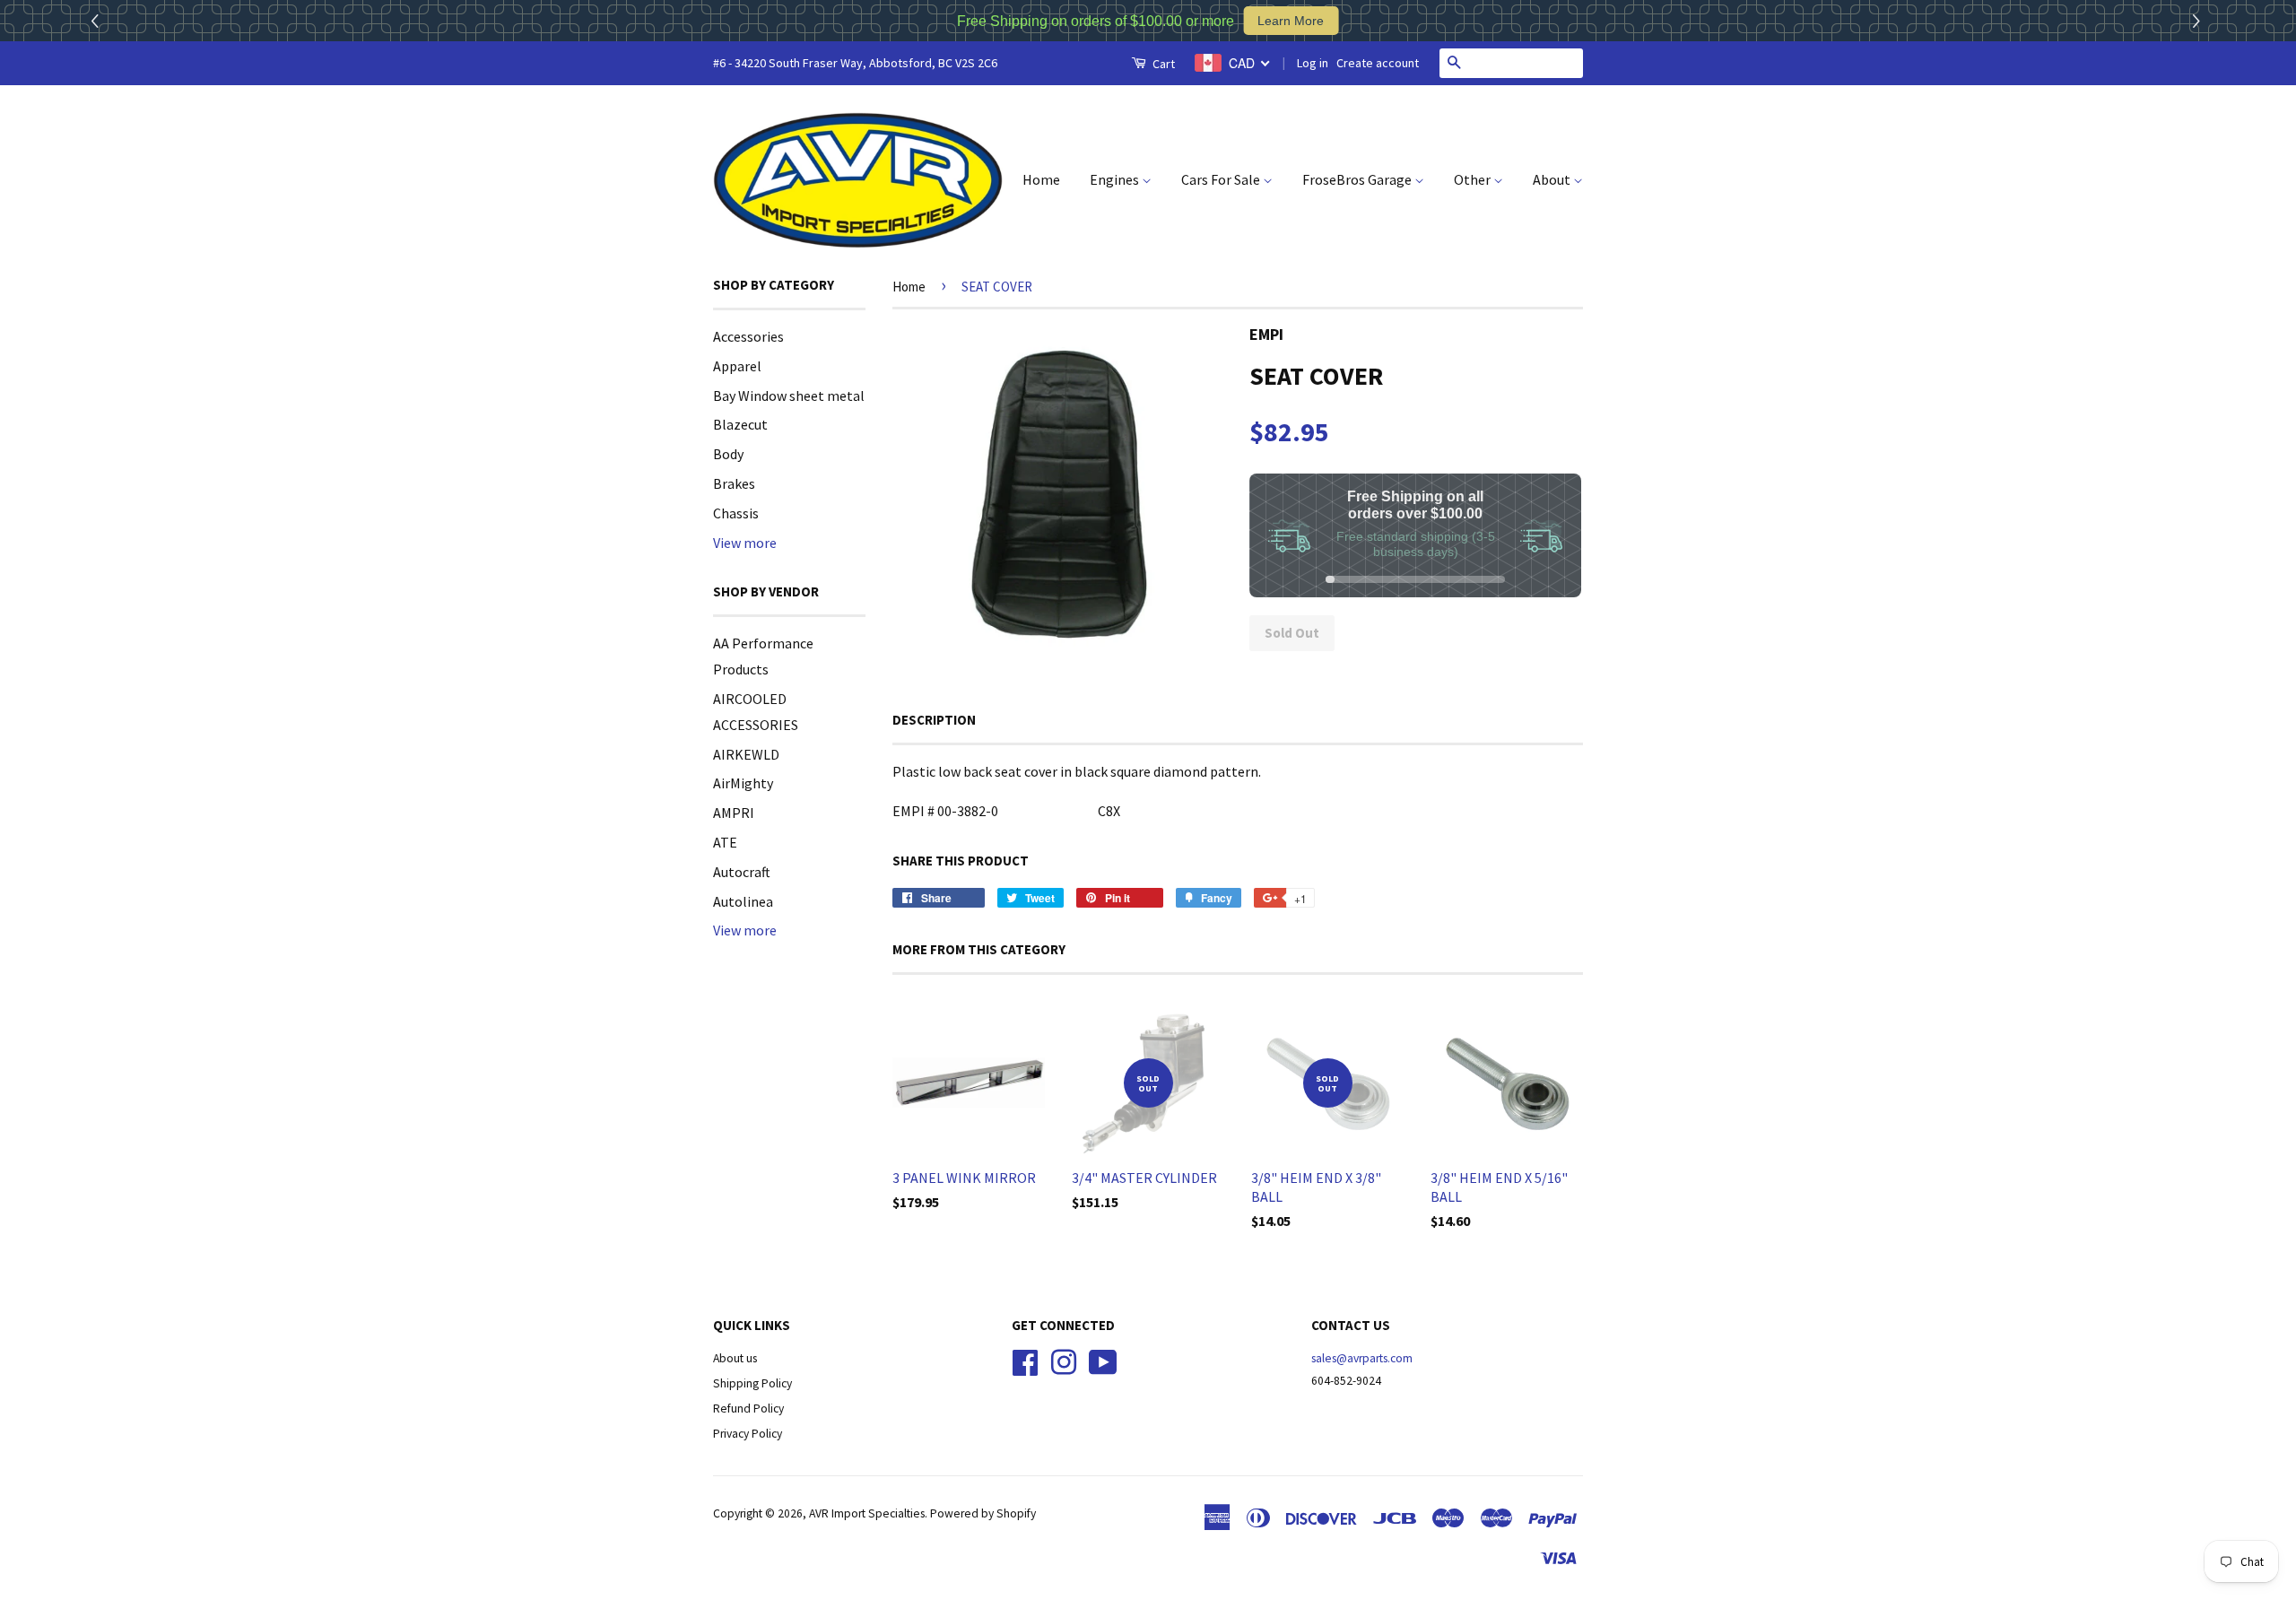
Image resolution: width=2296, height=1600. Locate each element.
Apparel (737, 366)
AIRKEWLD (746, 754)
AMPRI (734, 813)
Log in (1313, 63)
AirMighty (743, 783)
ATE (725, 842)
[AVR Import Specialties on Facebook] (1025, 1361)
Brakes (734, 483)
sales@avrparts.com (1362, 1358)
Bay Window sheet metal (789, 396)
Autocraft (742, 872)
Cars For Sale (1222, 179)
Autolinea (743, 901)
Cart (1162, 64)
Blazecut (740, 424)
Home (1041, 179)
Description (934, 720)
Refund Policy (748, 1409)
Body (728, 454)
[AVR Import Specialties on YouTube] (1103, 1361)
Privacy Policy (748, 1434)
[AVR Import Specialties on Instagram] (1064, 1361)
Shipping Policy (752, 1383)
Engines (1116, 179)
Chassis (736, 513)
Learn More (1291, 21)
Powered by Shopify (983, 1513)
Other (1474, 179)
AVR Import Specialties (867, 1513)
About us (735, 1358)
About (1553, 179)
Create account (1378, 63)
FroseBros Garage (1358, 179)
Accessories (748, 336)
